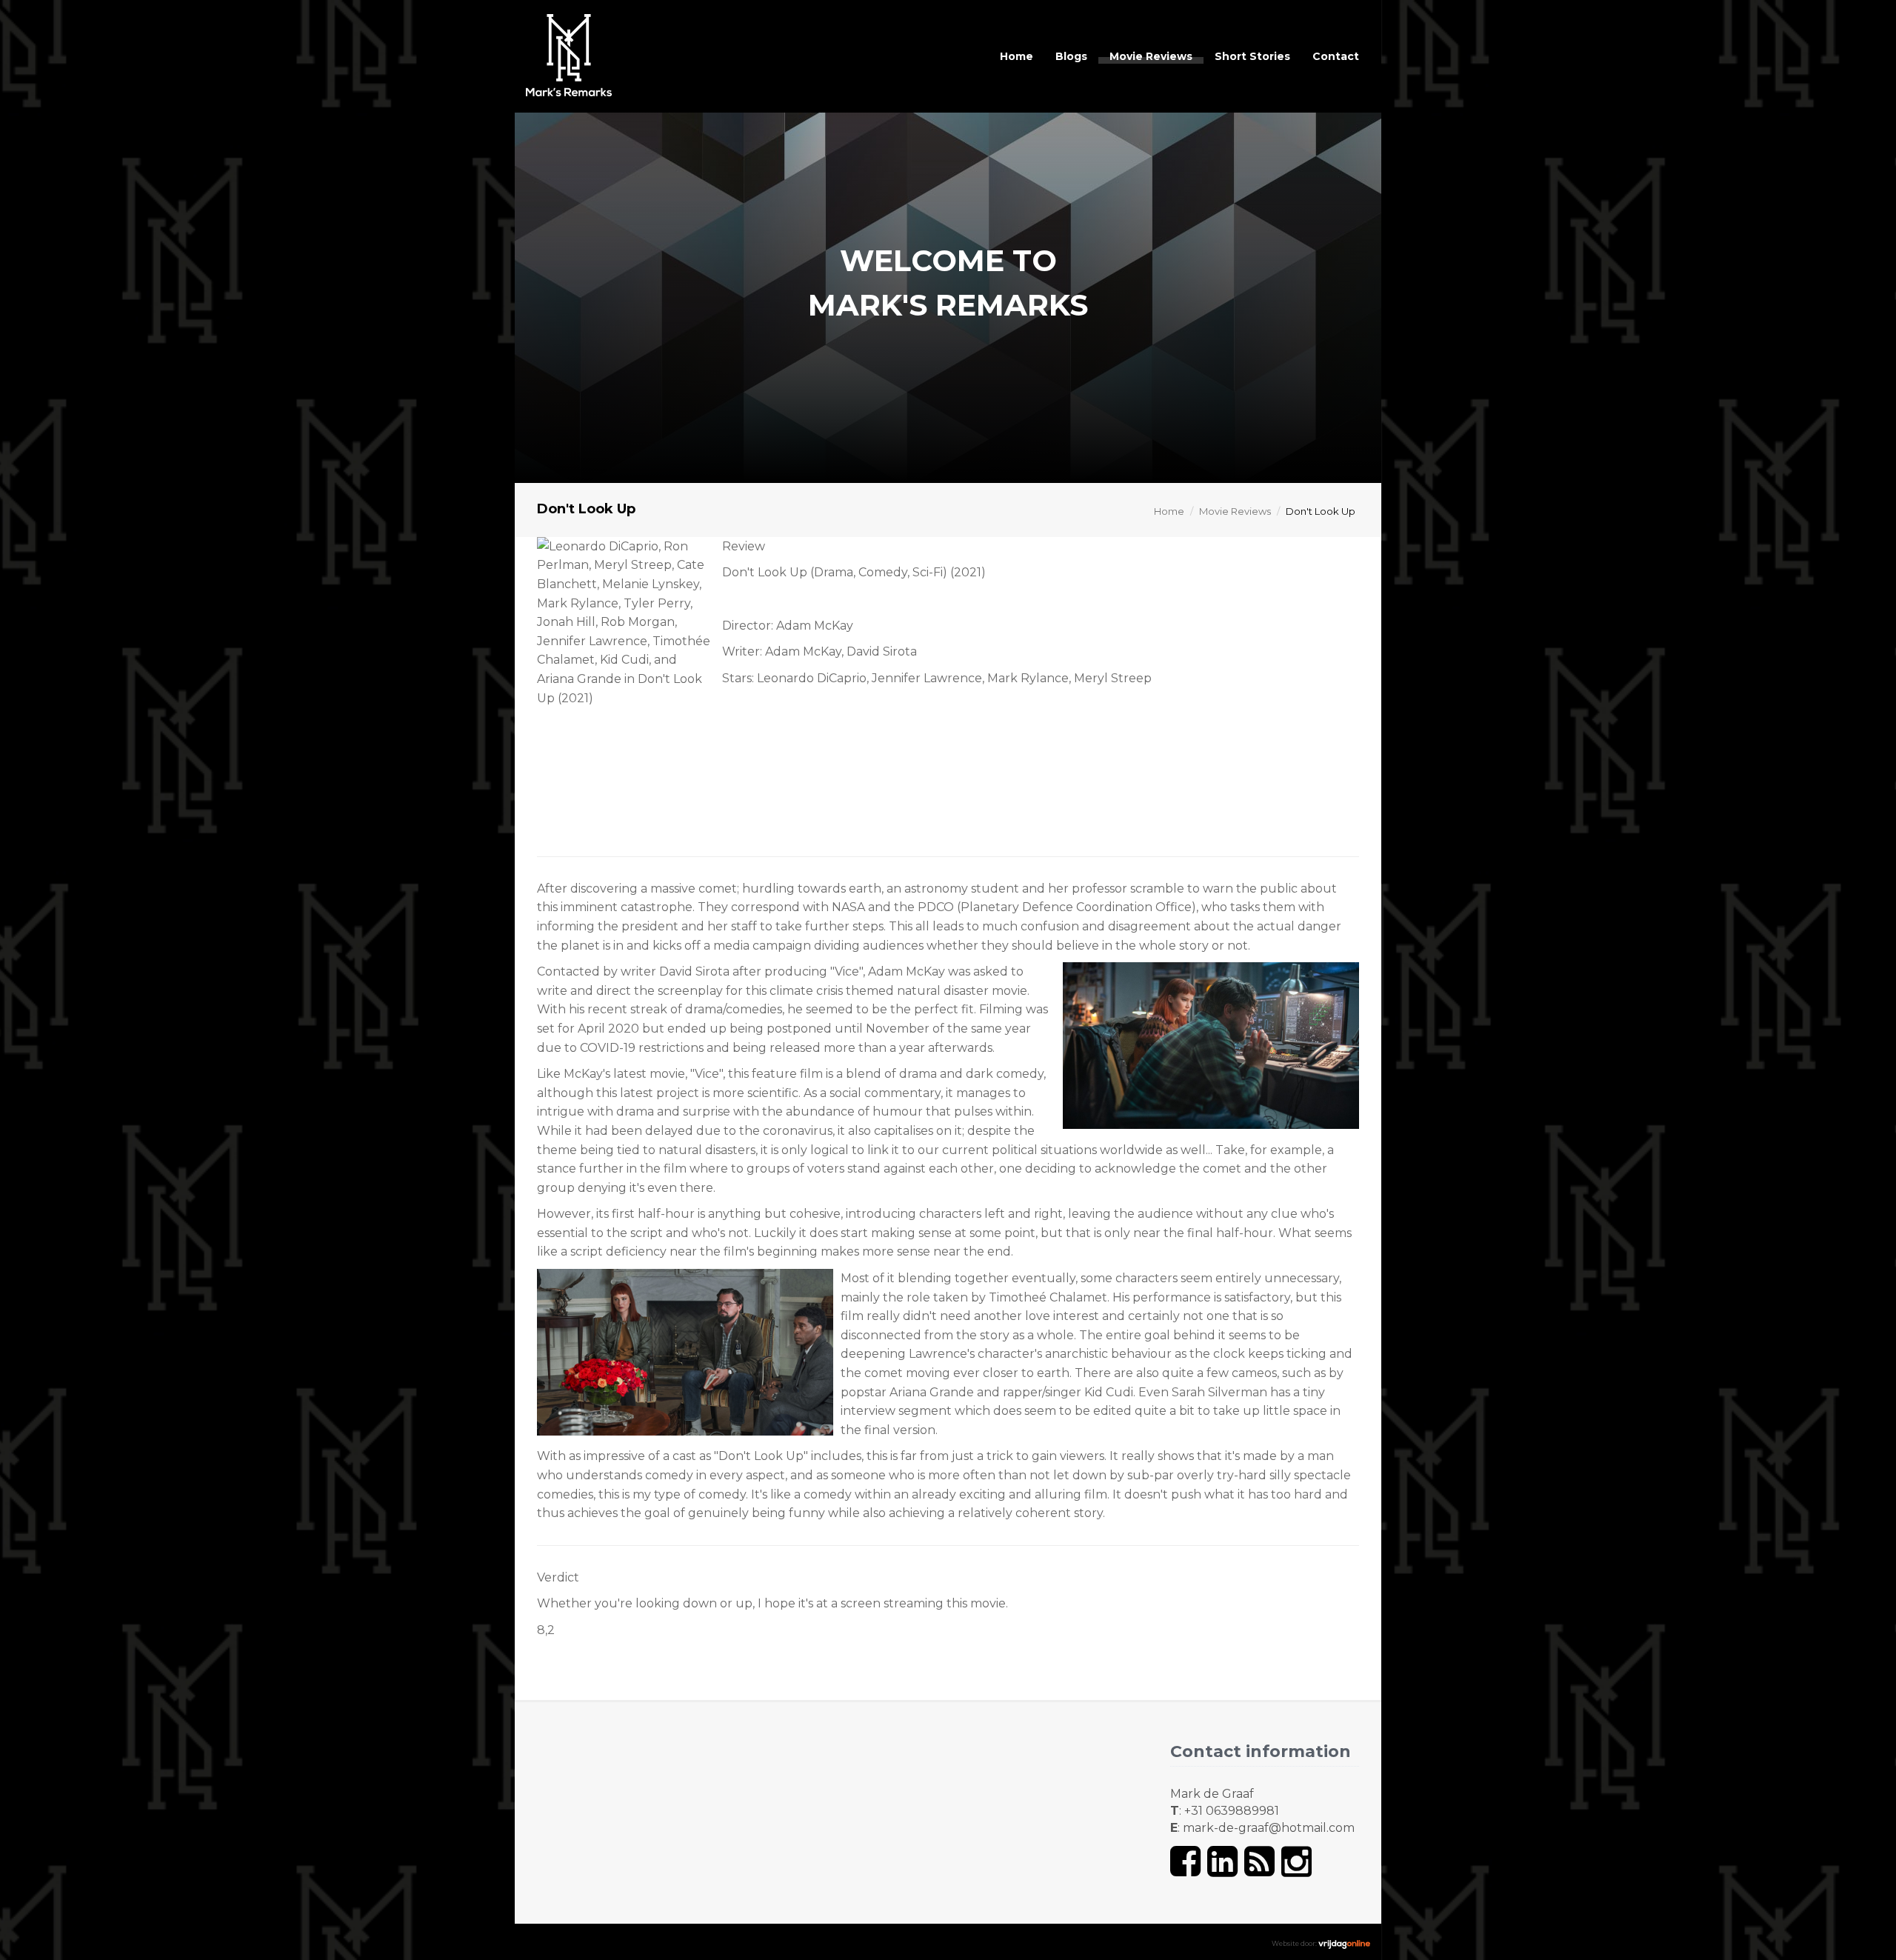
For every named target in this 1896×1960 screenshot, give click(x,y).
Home (1017, 56)
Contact (1336, 56)
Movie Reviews (1151, 56)
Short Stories (1252, 56)
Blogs (1071, 56)
